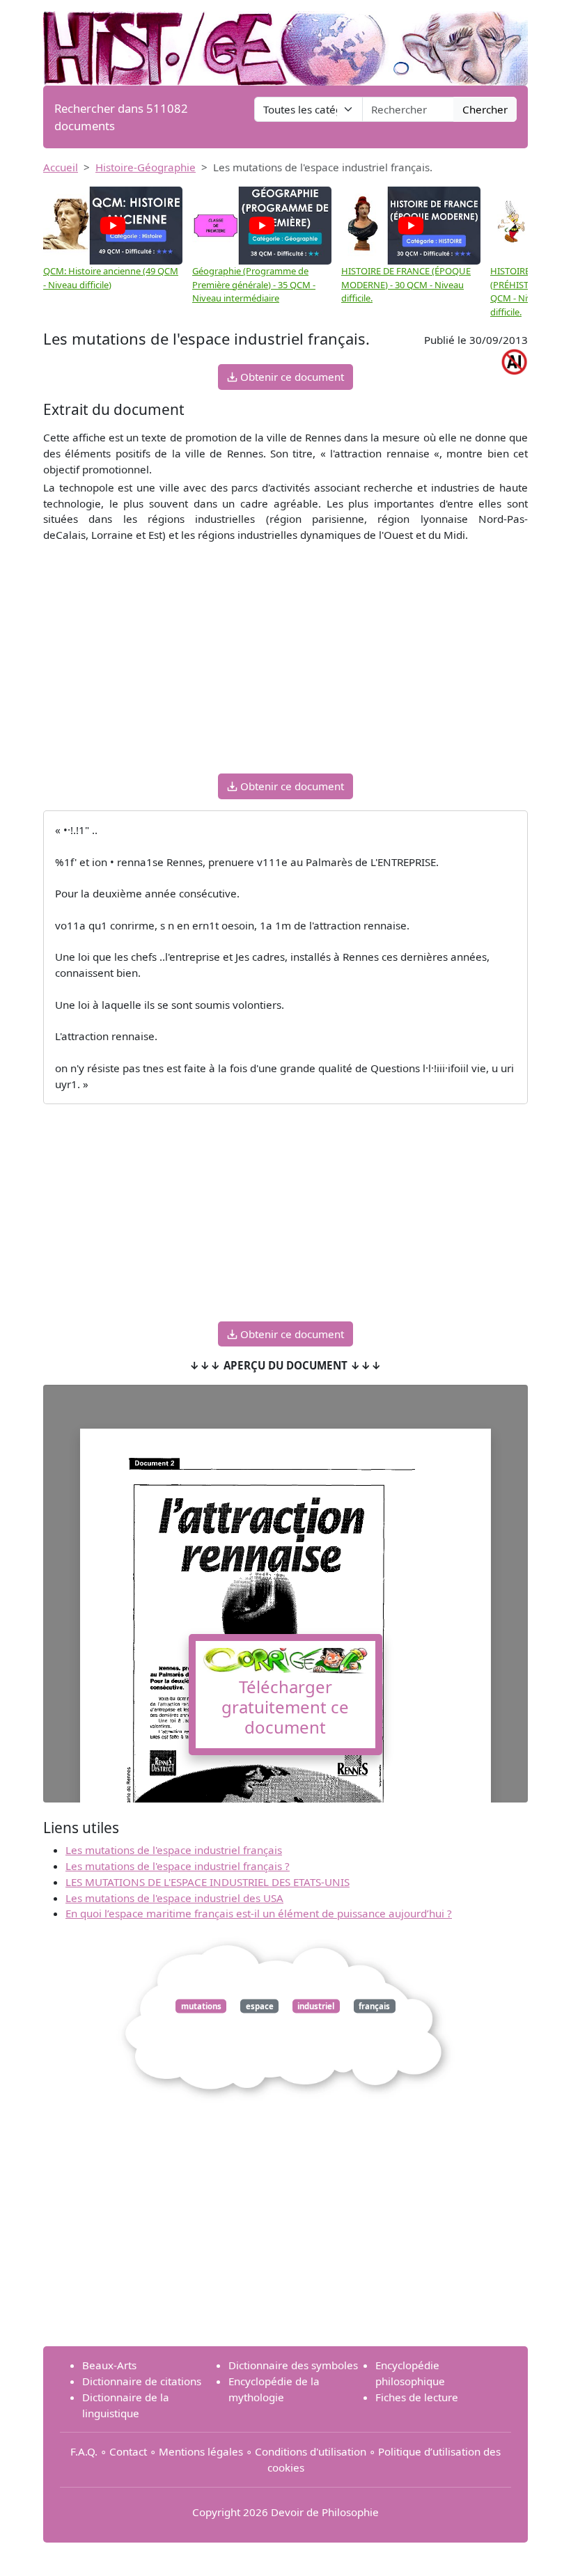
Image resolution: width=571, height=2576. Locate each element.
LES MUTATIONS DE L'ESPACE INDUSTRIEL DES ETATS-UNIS (208, 1882)
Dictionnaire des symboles (293, 2365)
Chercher (485, 109)
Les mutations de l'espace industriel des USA (174, 1898)
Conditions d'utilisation (311, 2451)
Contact (128, 2451)
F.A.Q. (84, 2451)
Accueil (61, 167)
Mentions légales (201, 2451)
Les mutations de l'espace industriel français (174, 1850)
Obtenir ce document (291, 377)
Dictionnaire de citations (142, 2381)
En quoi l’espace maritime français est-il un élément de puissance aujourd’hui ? (259, 1913)
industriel (316, 2006)
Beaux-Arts (109, 2365)
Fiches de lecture (417, 2397)
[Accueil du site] (285, 41)
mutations (201, 2006)
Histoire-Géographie (146, 167)
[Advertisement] (285, 665)
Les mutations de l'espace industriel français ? (178, 1866)
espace (260, 2006)
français (374, 2006)
